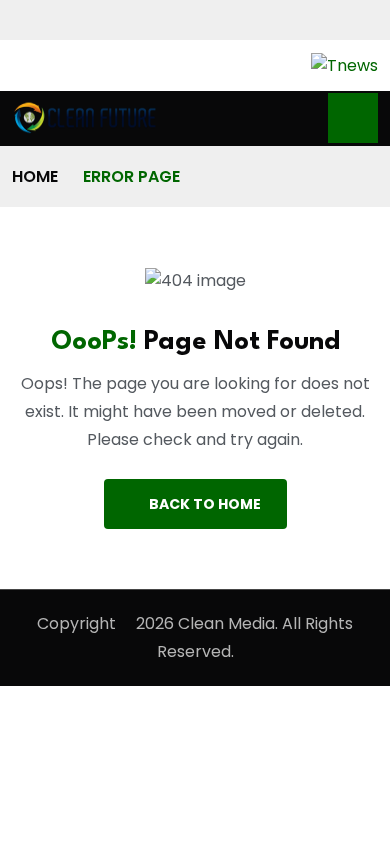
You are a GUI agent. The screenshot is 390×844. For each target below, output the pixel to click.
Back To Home (205, 504)
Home (35, 176)
